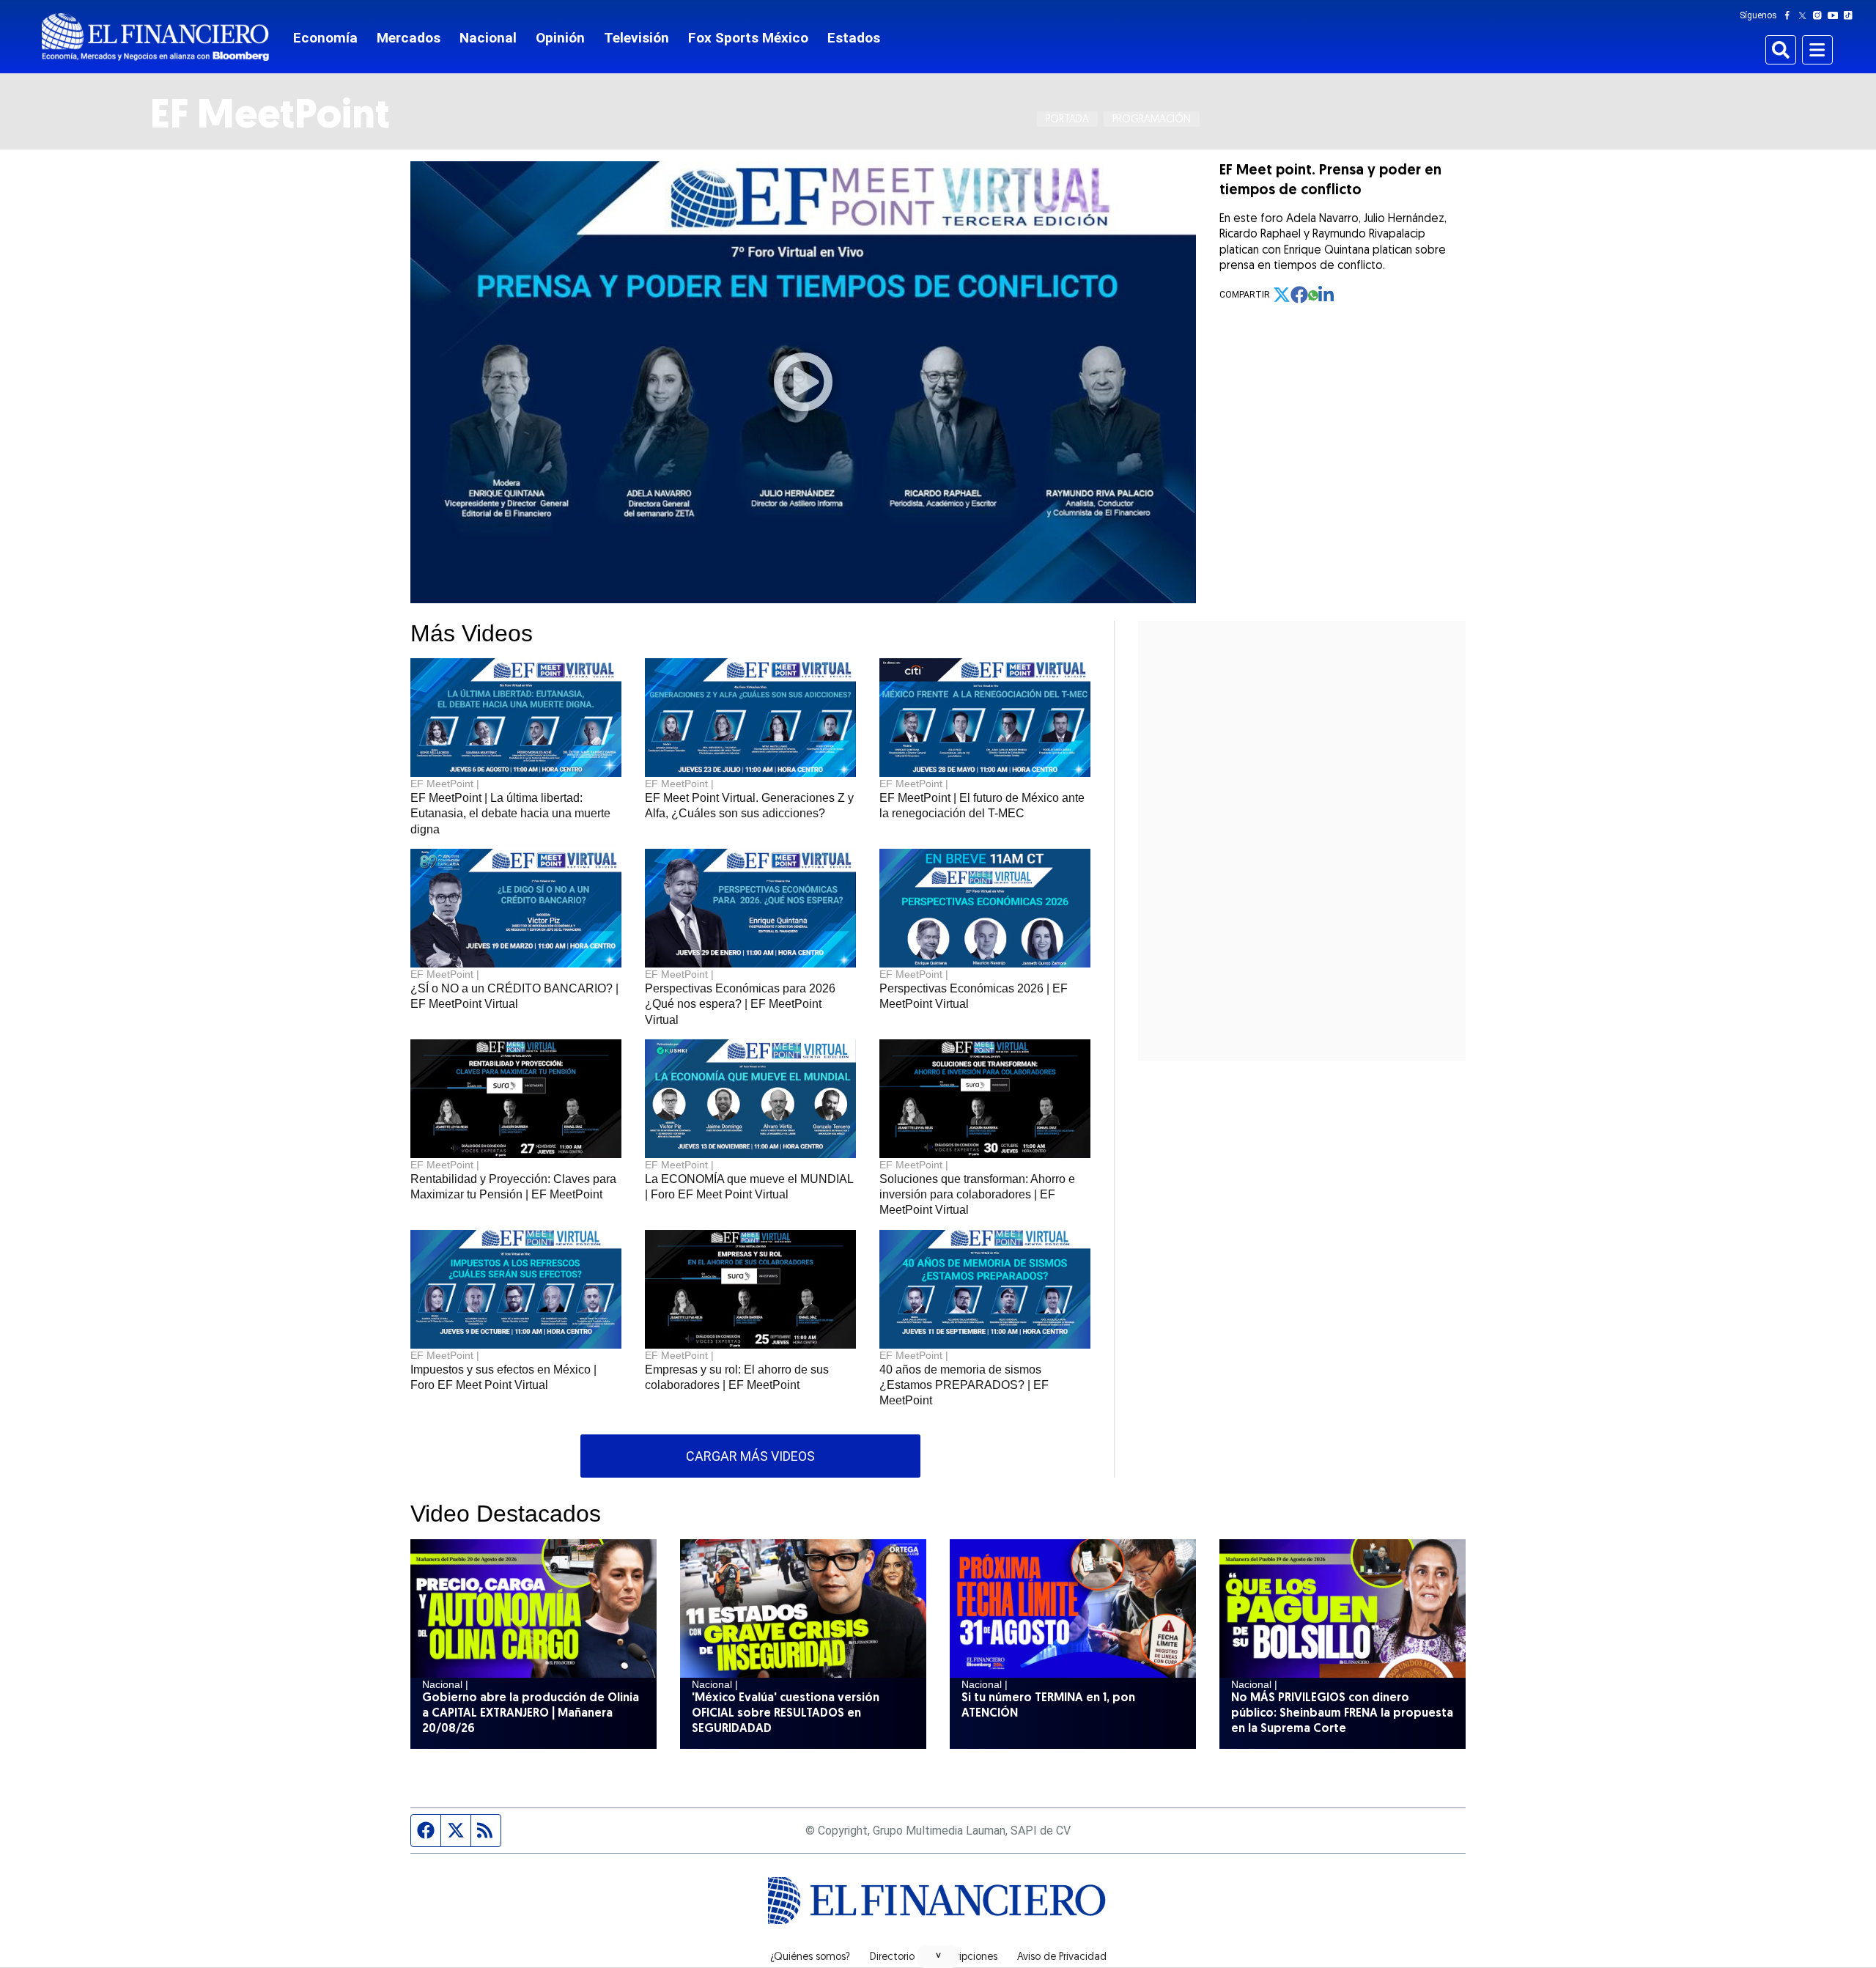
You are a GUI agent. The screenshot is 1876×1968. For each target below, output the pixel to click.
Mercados (409, 38)
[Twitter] (1805, 15)
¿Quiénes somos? (810, 1958)
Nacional (488, 38)
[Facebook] (1790, 15)
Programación (1152, 120)
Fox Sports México (748, 38)
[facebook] (1299, 295)
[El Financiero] (155, 37)
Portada (1067, 120)
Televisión (636, 38)
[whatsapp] (1313, 295)
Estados (854, 38)
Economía (325, 38)
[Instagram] (1820, 15)
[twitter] (1282, 295)
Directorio (892, 1958)
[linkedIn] (1327, 295)
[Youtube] (1836, 15)
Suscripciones (966, 1958)
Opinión (560, 38)
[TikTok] (1851, 15)
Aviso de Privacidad (1062, 1958)
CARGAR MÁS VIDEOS (750, 1456)
